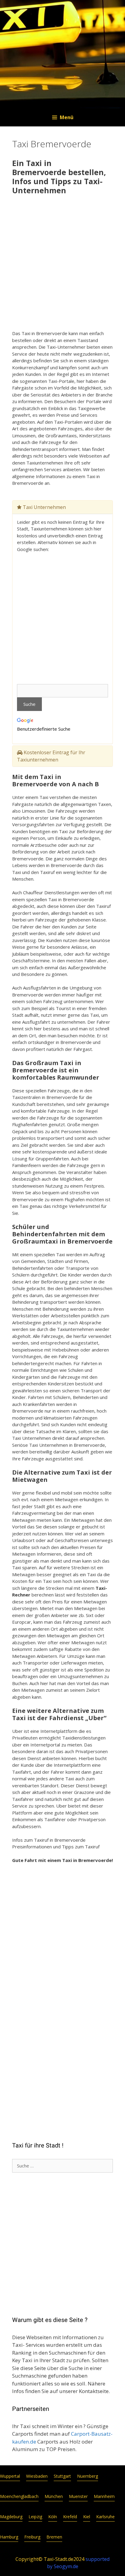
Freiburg (32, 2537)
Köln (53, 2517)
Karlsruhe (105, 2517)
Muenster (78, 2496)
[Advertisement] (62, 263)
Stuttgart (62, 2476)
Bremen (54, 2537)
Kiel (87, 2517)
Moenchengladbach (19, 2496)
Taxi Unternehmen (44, 507)
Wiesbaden (37, 2476)
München (54, 2496)
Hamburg (9, 2537)
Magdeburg (11, 2517)
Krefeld (70, 2517)
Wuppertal (10, 2476)
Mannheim (104, 2496)
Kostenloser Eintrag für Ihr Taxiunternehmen (51, 756)
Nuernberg (88, 2476)
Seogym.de (66, 2566)
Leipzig (35, 2517)
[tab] (62, 507)
